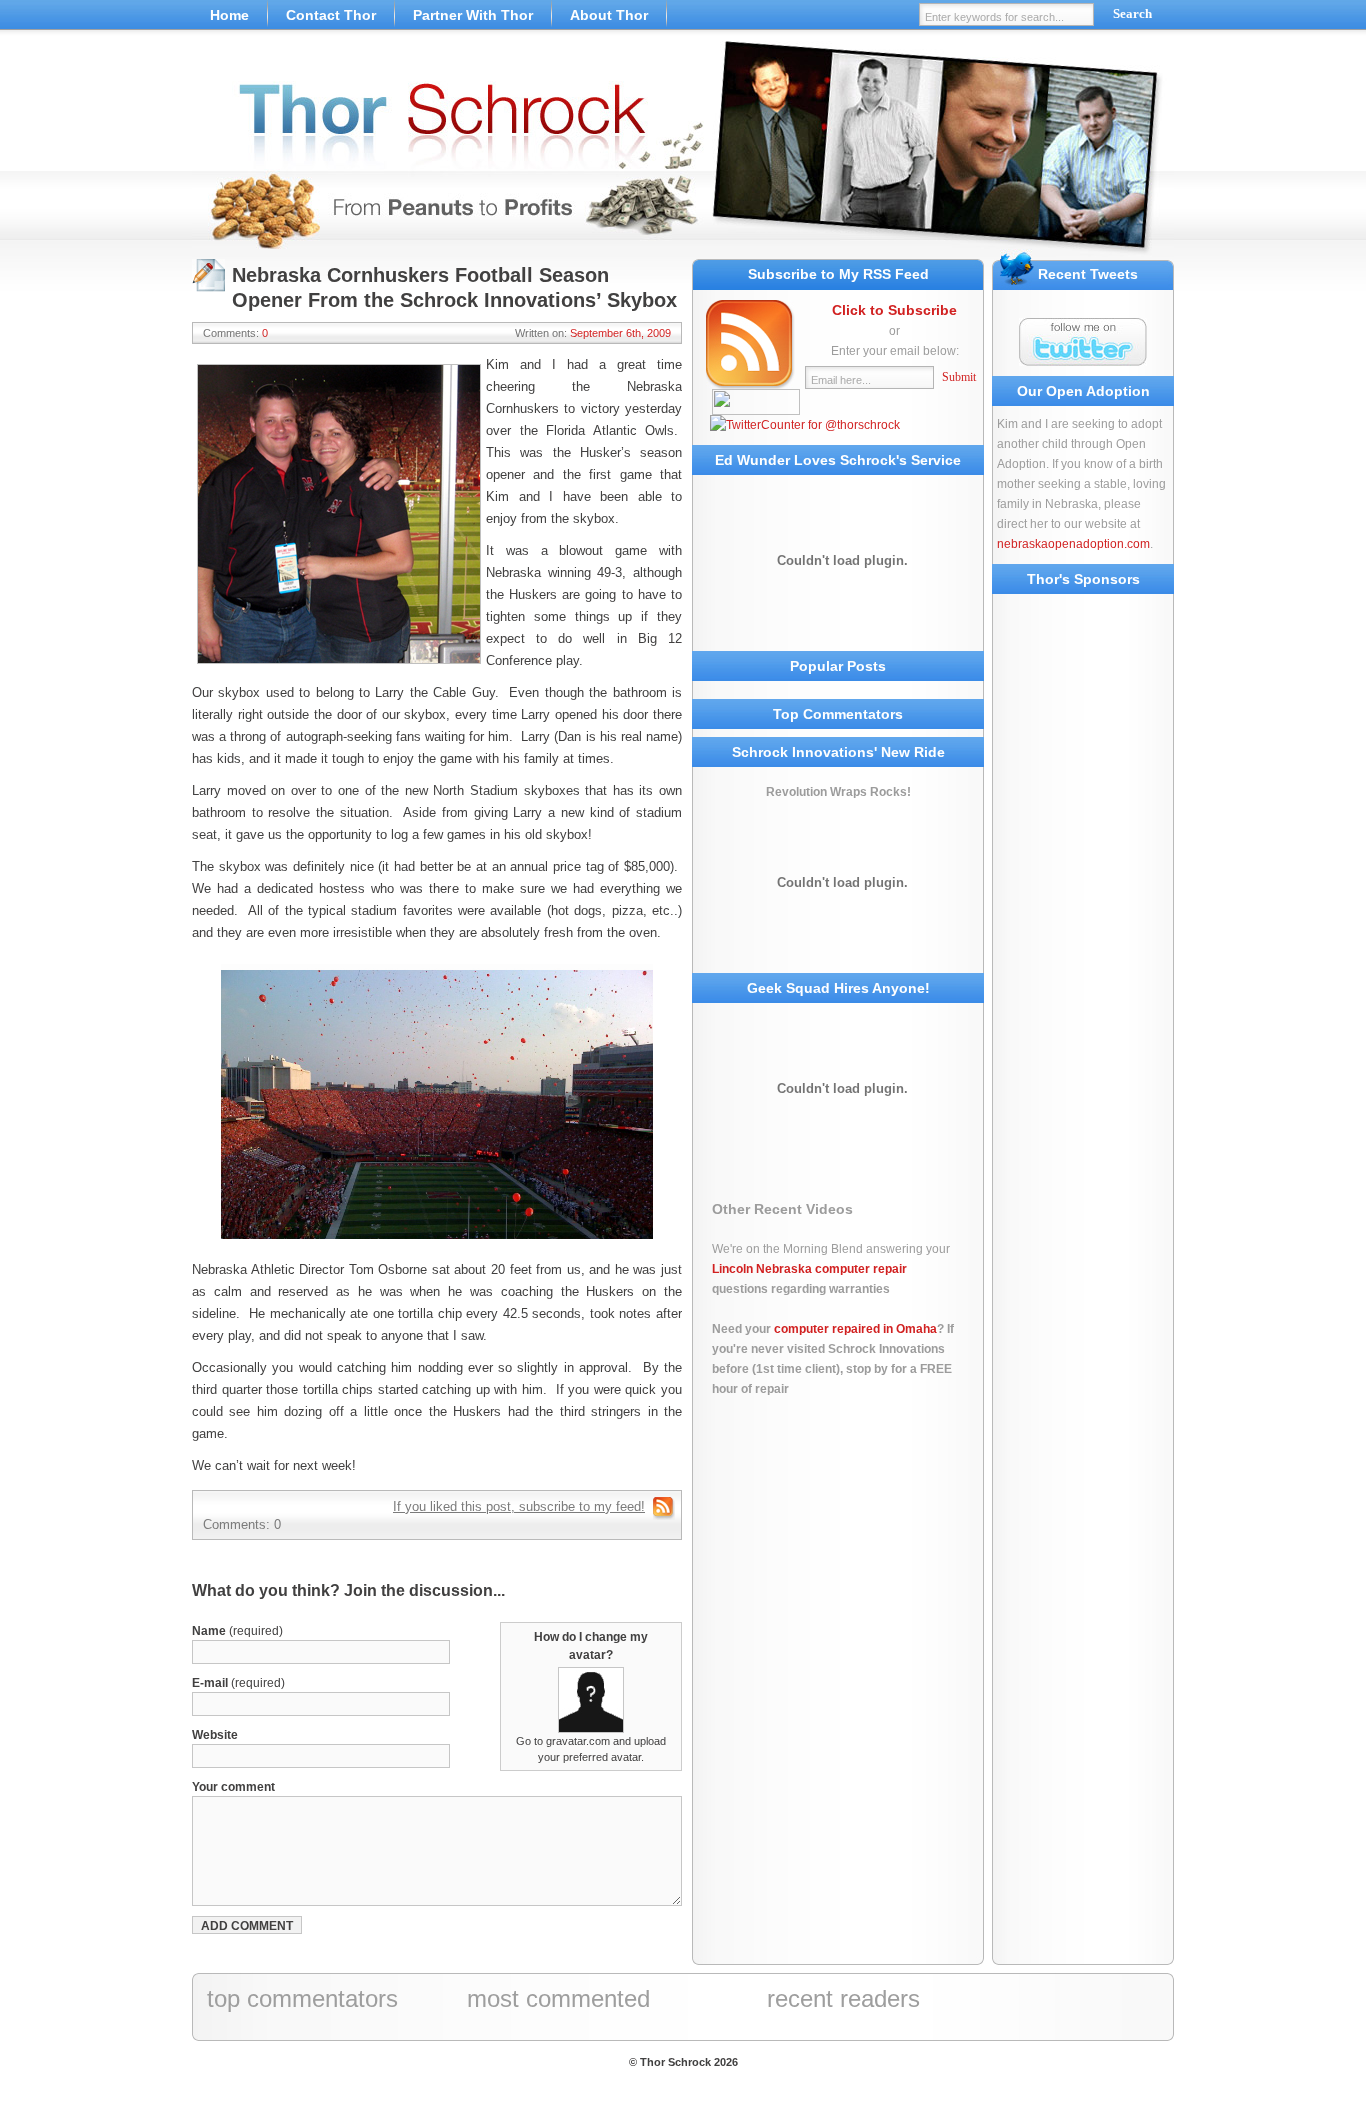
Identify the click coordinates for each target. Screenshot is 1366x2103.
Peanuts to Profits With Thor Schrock (683, 150)
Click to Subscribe (894, 310)
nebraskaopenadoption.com (1073, 544)
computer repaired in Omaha (855, 1329)
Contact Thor (331, 15)
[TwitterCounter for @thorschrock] (805, 425)
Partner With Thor (473, 15)
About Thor (609, 15)
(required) (237, 1631)
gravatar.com (578, 1741)
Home (229, 15)
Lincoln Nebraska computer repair (809, 1269)
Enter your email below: (895, 351)
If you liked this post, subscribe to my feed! (519, 1506)
